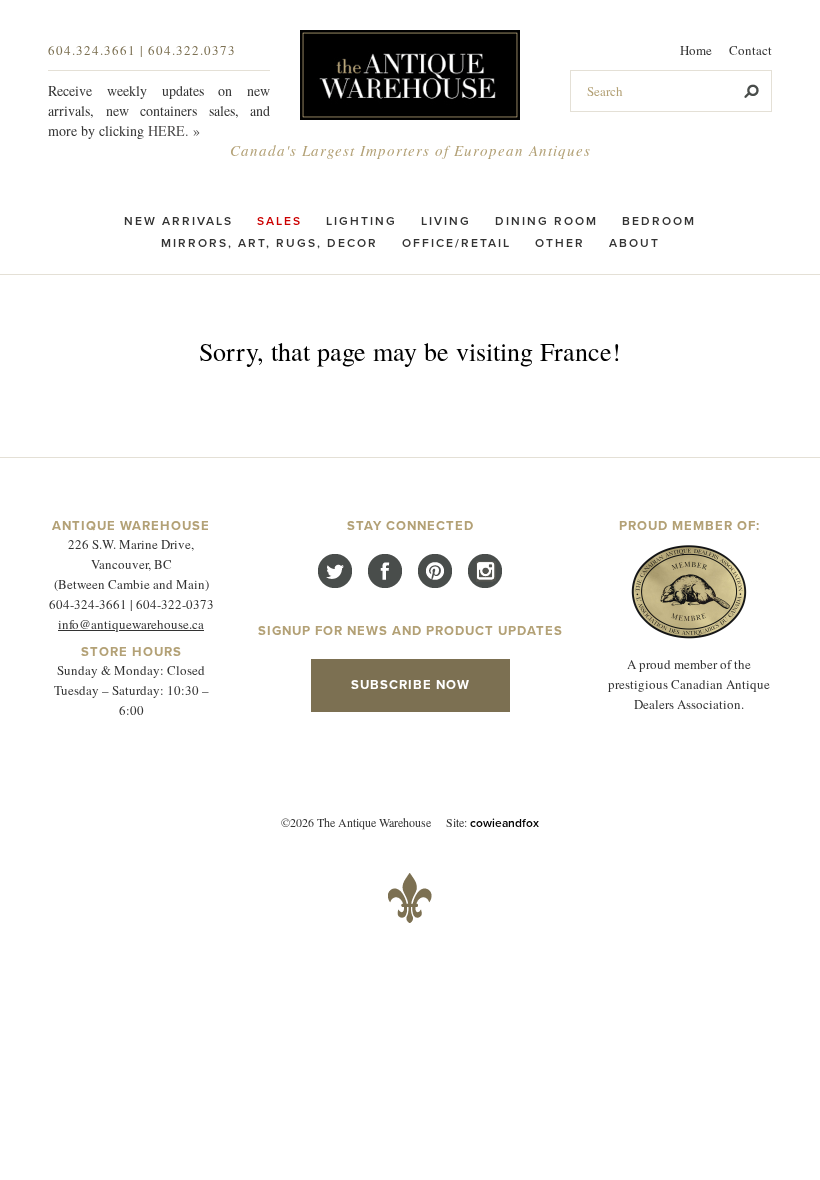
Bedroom (659, 221)
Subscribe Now (410, 685)
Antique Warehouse (410, 75)
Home (696, 50)
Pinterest (435, 571)
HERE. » (174, 130)
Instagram (485, 571)
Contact (750, 50)
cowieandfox (504, 823)
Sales (279, 221)
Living (446, 221)
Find (385, 571)
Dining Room (546, 221)
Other (560, 243)
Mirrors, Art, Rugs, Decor (269, 243)
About (634, 243)
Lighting (361, 221)
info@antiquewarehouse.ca (131, 624)
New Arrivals (178, 221)
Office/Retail (456, 243)
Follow (335, 571)
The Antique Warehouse (410, 898)
